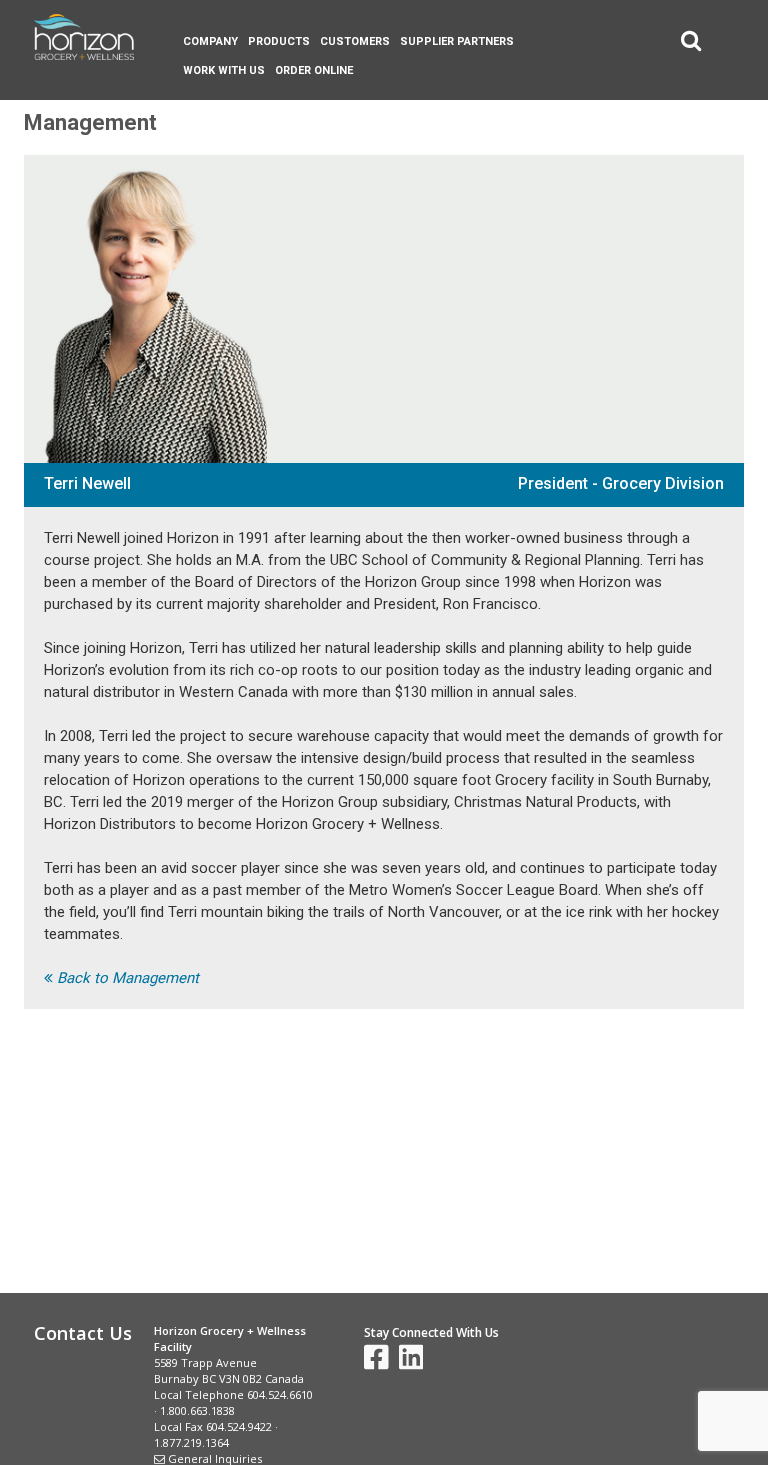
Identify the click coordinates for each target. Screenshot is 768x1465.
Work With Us (224, 70)
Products (279, 41)
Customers (355, 41)
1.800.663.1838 (197, 1410)
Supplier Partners (457, 41)
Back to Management (126, 978)
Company (210, 41)
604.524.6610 (280, 1394)
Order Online (314, 70)
